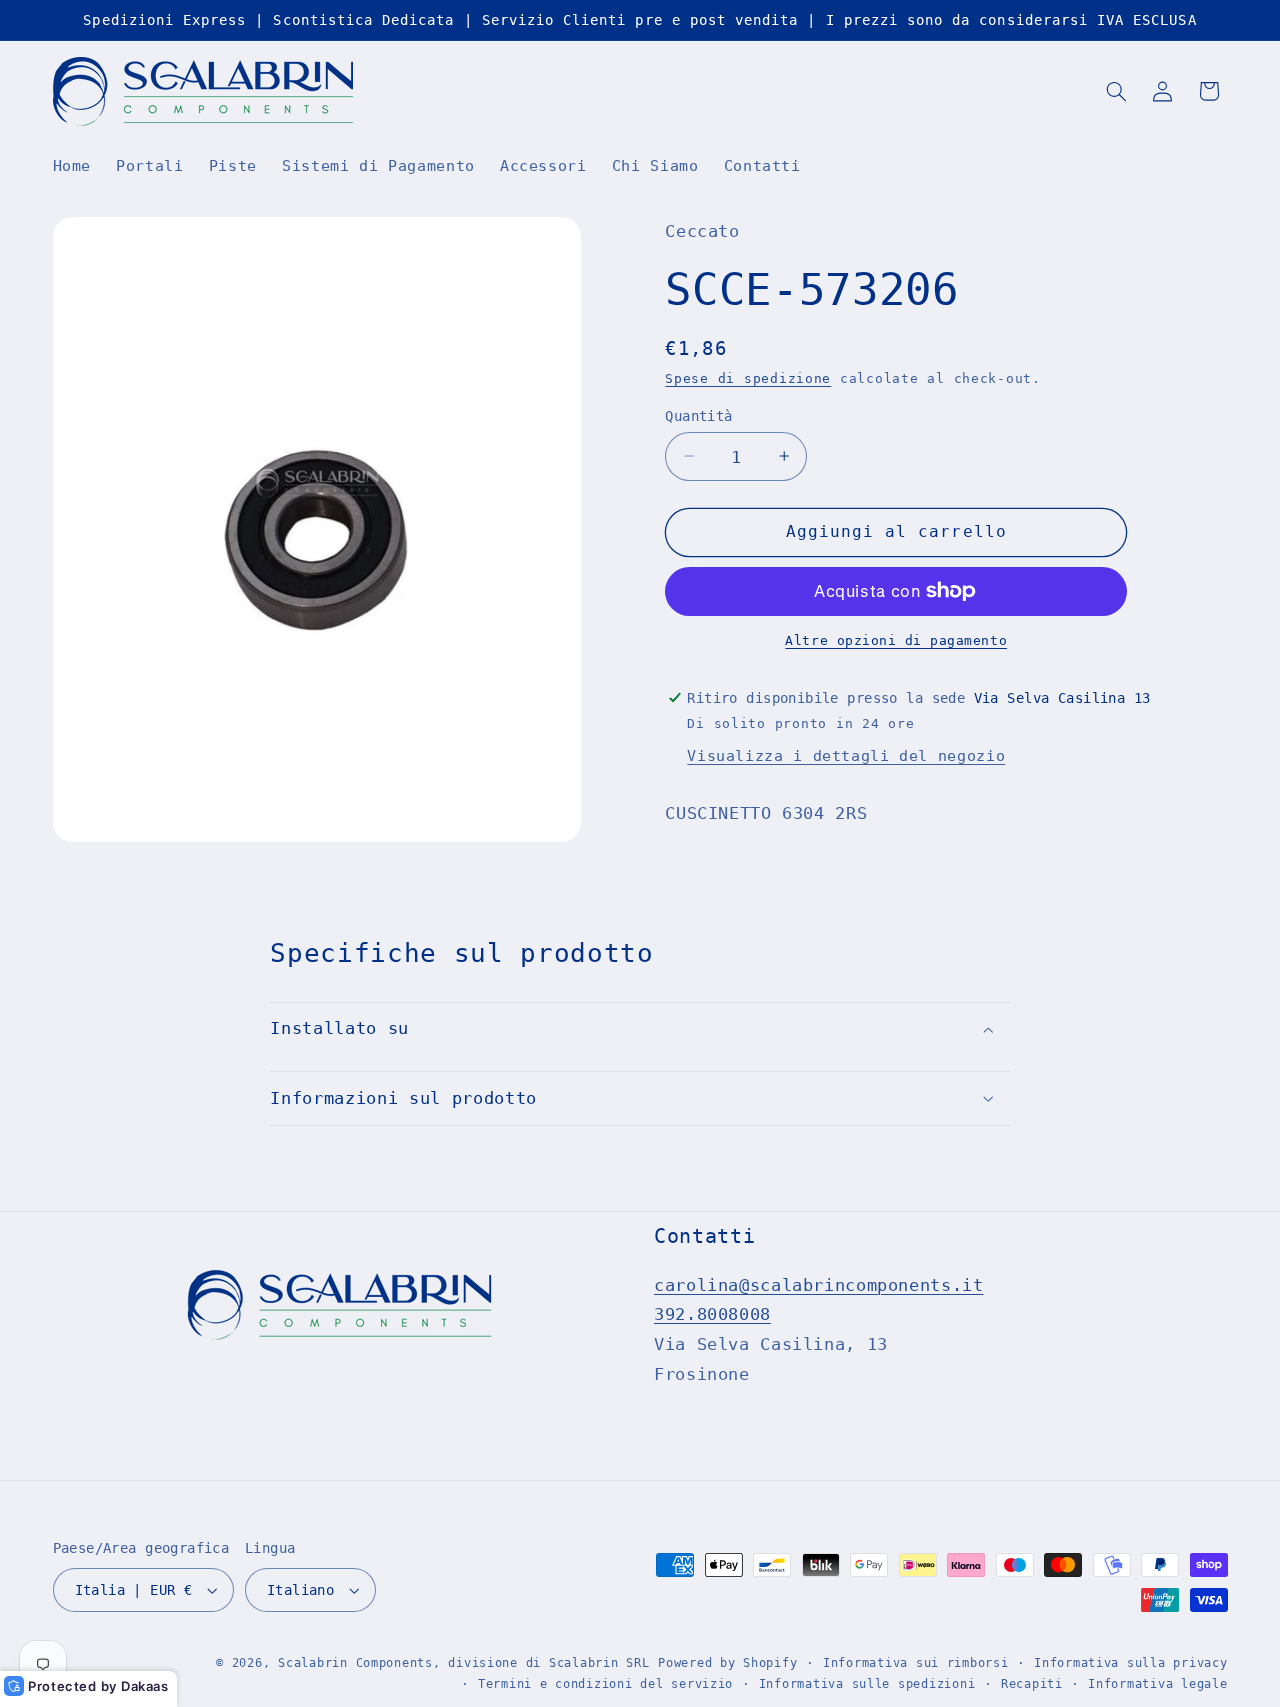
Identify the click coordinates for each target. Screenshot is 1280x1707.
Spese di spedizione (748, 378)
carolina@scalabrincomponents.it (819, 1285)
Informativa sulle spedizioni (867, 1684)
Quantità (698, 415)
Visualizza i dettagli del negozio (846, 755)
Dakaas (145, 1686)
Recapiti (1032, 1684)
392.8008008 (712, 1314)
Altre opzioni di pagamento (896, 640)
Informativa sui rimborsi (916, 1663)
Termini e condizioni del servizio (605, 1684)
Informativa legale (1157, 1684)
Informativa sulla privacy (1130, 1663)
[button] (1116, 91)
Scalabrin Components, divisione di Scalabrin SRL (463, 1663)
